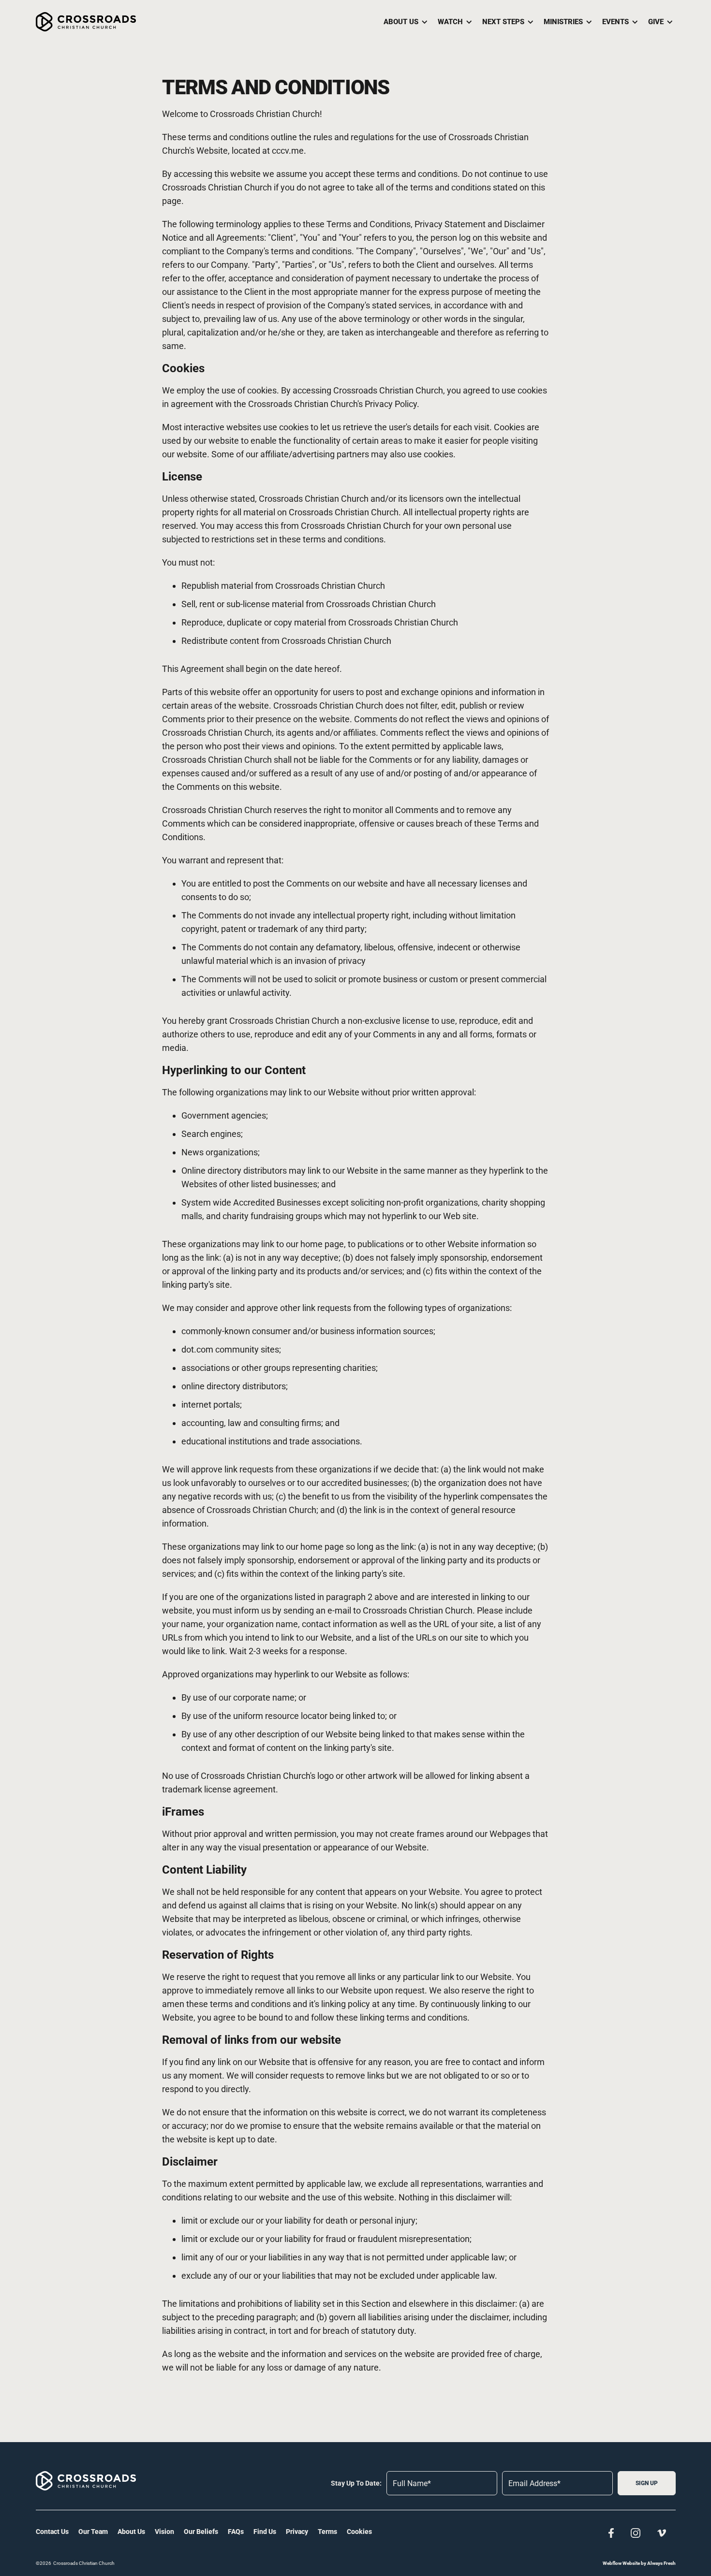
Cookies (359, 2532)
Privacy (297, 2532)
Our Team (93, 2532)
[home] (86, 22)
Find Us (265, 2532)
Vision (164, 2532)
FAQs (236, 2532)
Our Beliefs (201, 2532)
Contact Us (52, 2532)
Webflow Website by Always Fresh (639, 2563)
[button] (403, 22)
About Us (131, 2532)
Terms (327, 2532)
